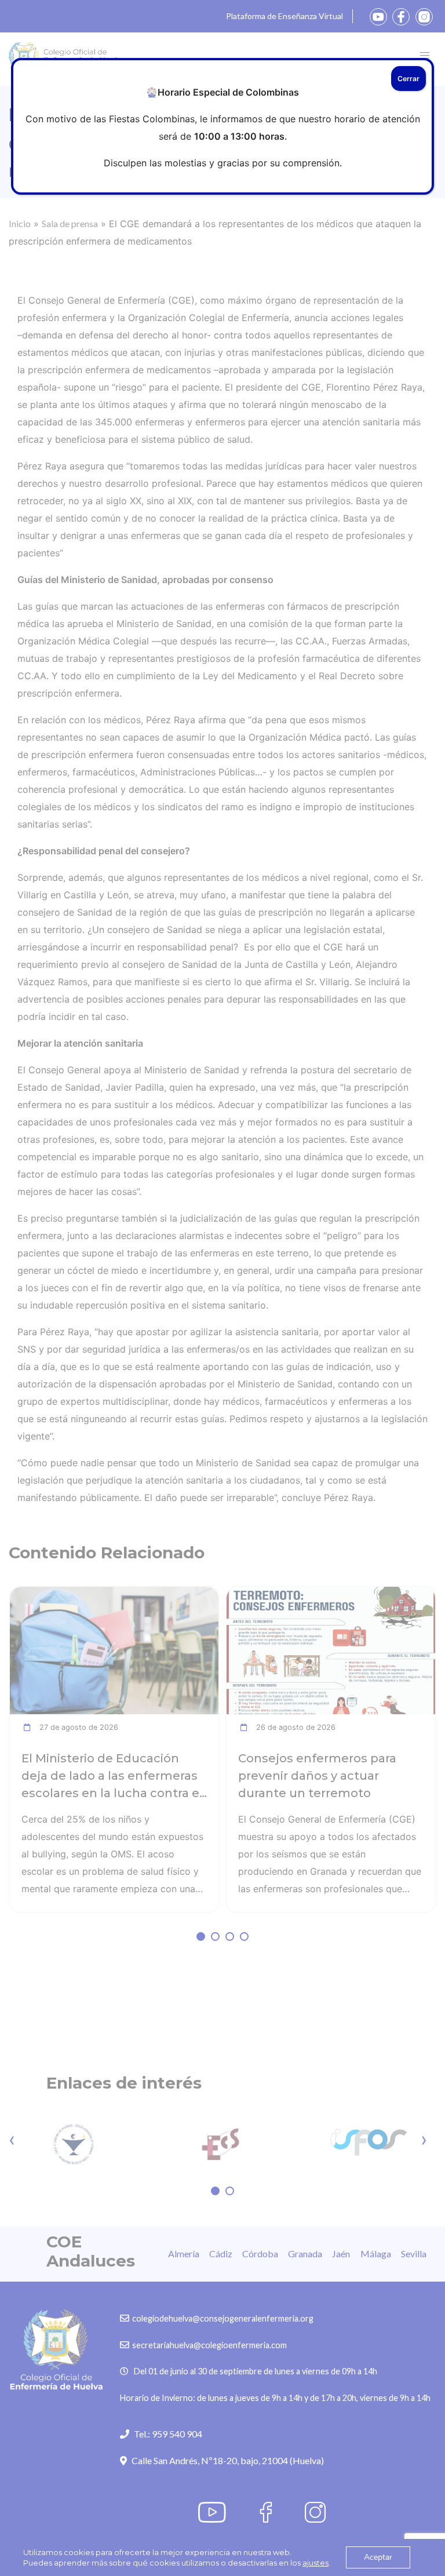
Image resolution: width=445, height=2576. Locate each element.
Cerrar (408, 79)
